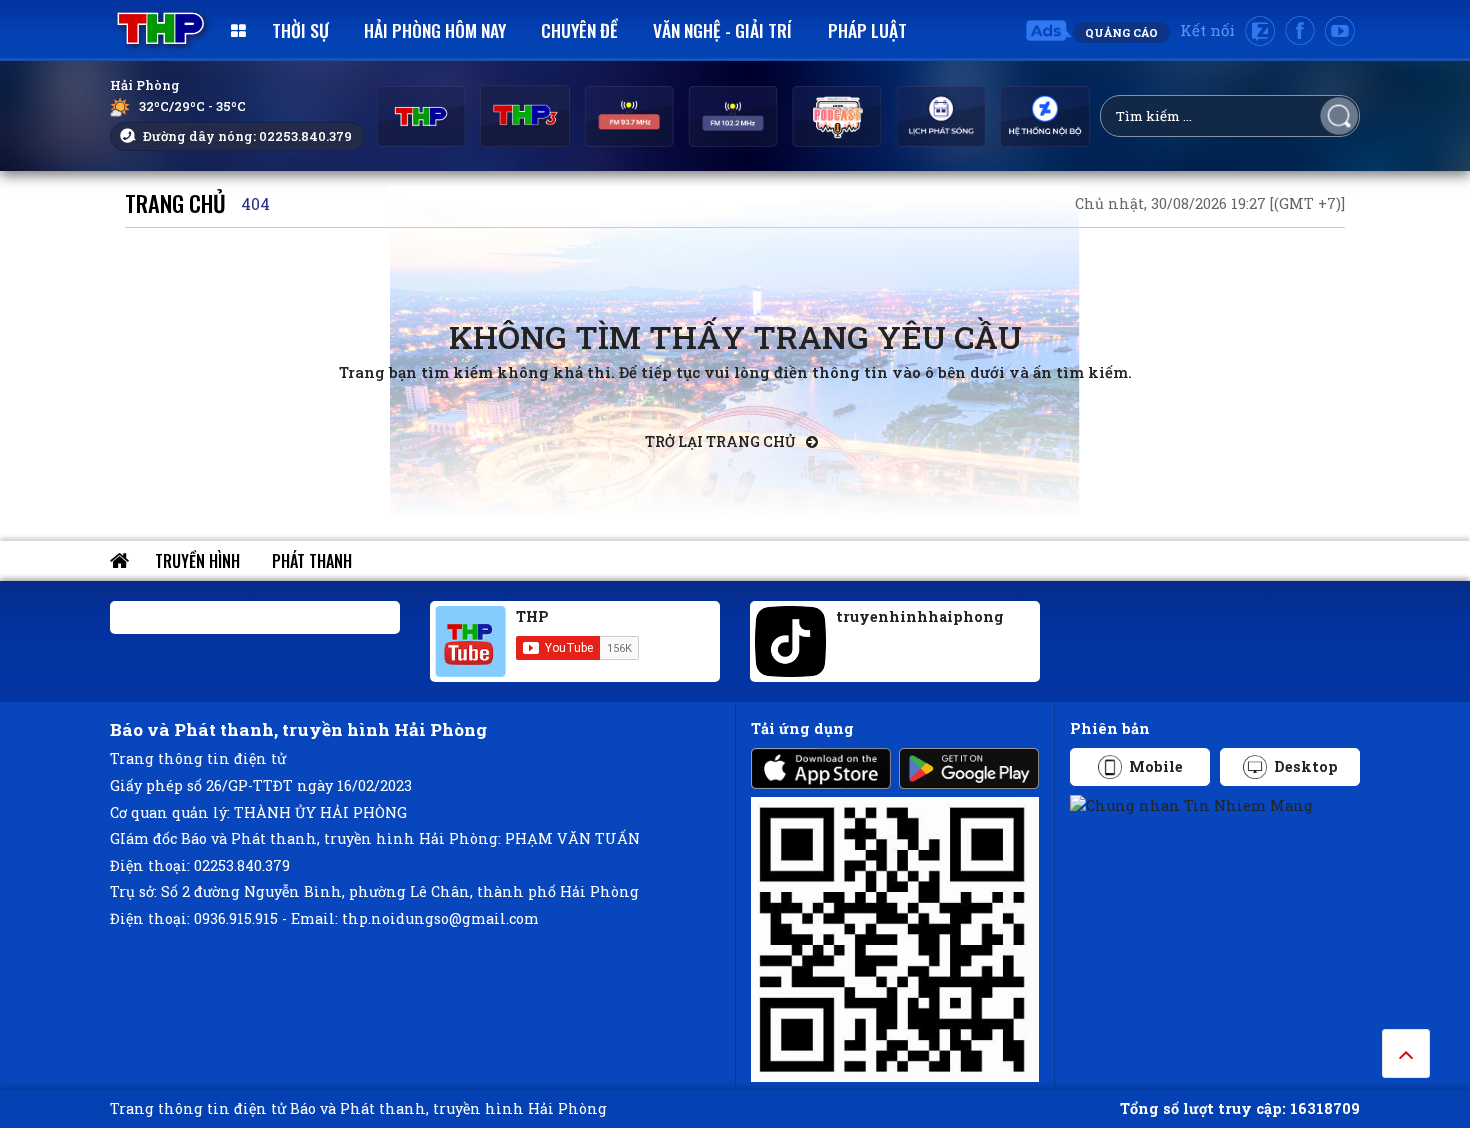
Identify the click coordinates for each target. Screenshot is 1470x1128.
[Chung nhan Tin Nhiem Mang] (1191, 804)
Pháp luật (867, 30)
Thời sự (300, 30)
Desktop (1306, 766)
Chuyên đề (579, 30)
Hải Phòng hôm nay (435, 30)
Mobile (1156, 766)
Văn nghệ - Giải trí (722, 30)
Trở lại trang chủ (722, 441)
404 (255, 203)
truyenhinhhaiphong (920, 616)
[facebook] (1300, 31)
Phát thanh (312, 561)
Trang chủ (175, 202)
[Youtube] (1340, 31)
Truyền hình (197, 561)
